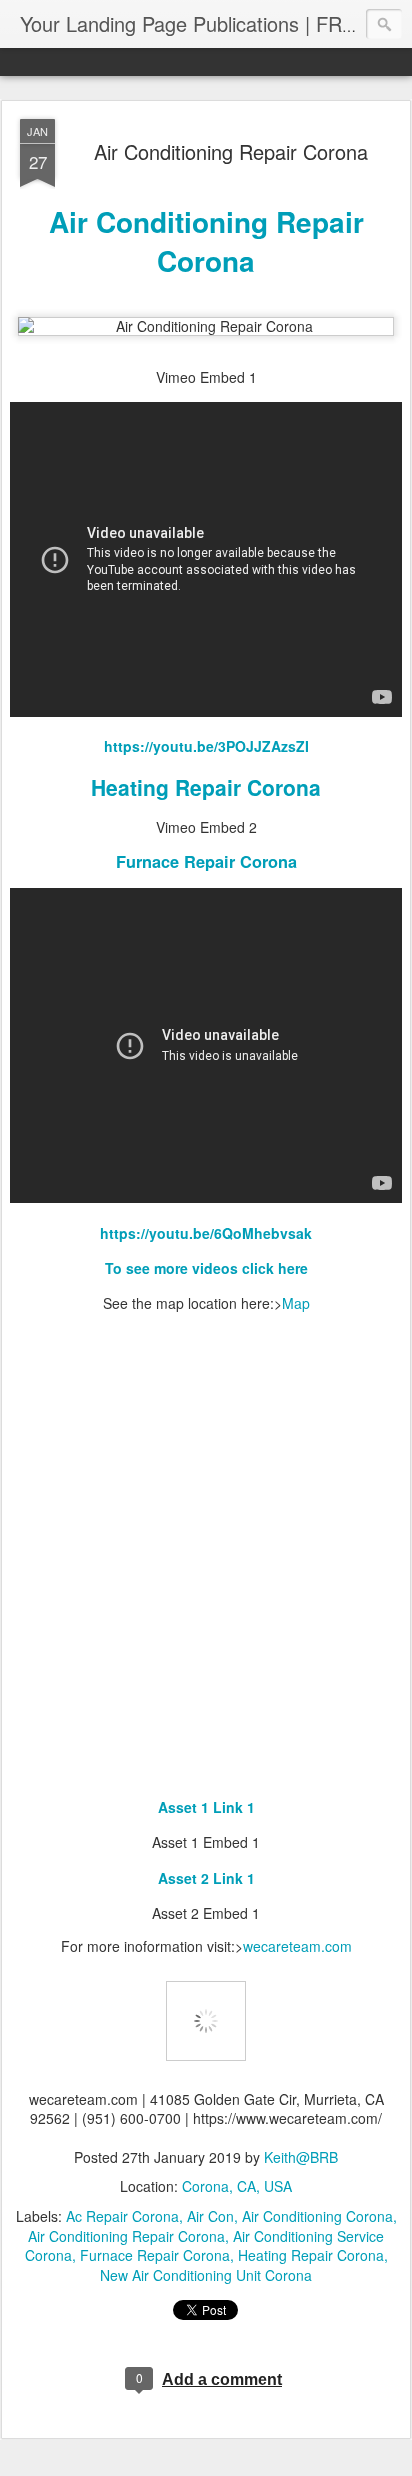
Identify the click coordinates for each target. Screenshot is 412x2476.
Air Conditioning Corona (317, 2216)
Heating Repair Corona (206, 787)
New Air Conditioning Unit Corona (206, 2275)
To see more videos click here (206, 1268)
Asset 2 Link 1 (206, 1878)
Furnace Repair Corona (206, 861)
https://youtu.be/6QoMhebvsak (206, 1233)
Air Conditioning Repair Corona (231, 151)
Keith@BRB (301, 2157)
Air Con (210, 2216)
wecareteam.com (297, 1946)
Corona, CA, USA (237, 2186)
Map (296, 1303)
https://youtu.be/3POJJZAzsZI (206, 746)
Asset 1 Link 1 (206, 1807)
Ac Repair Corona (122, 2216)
